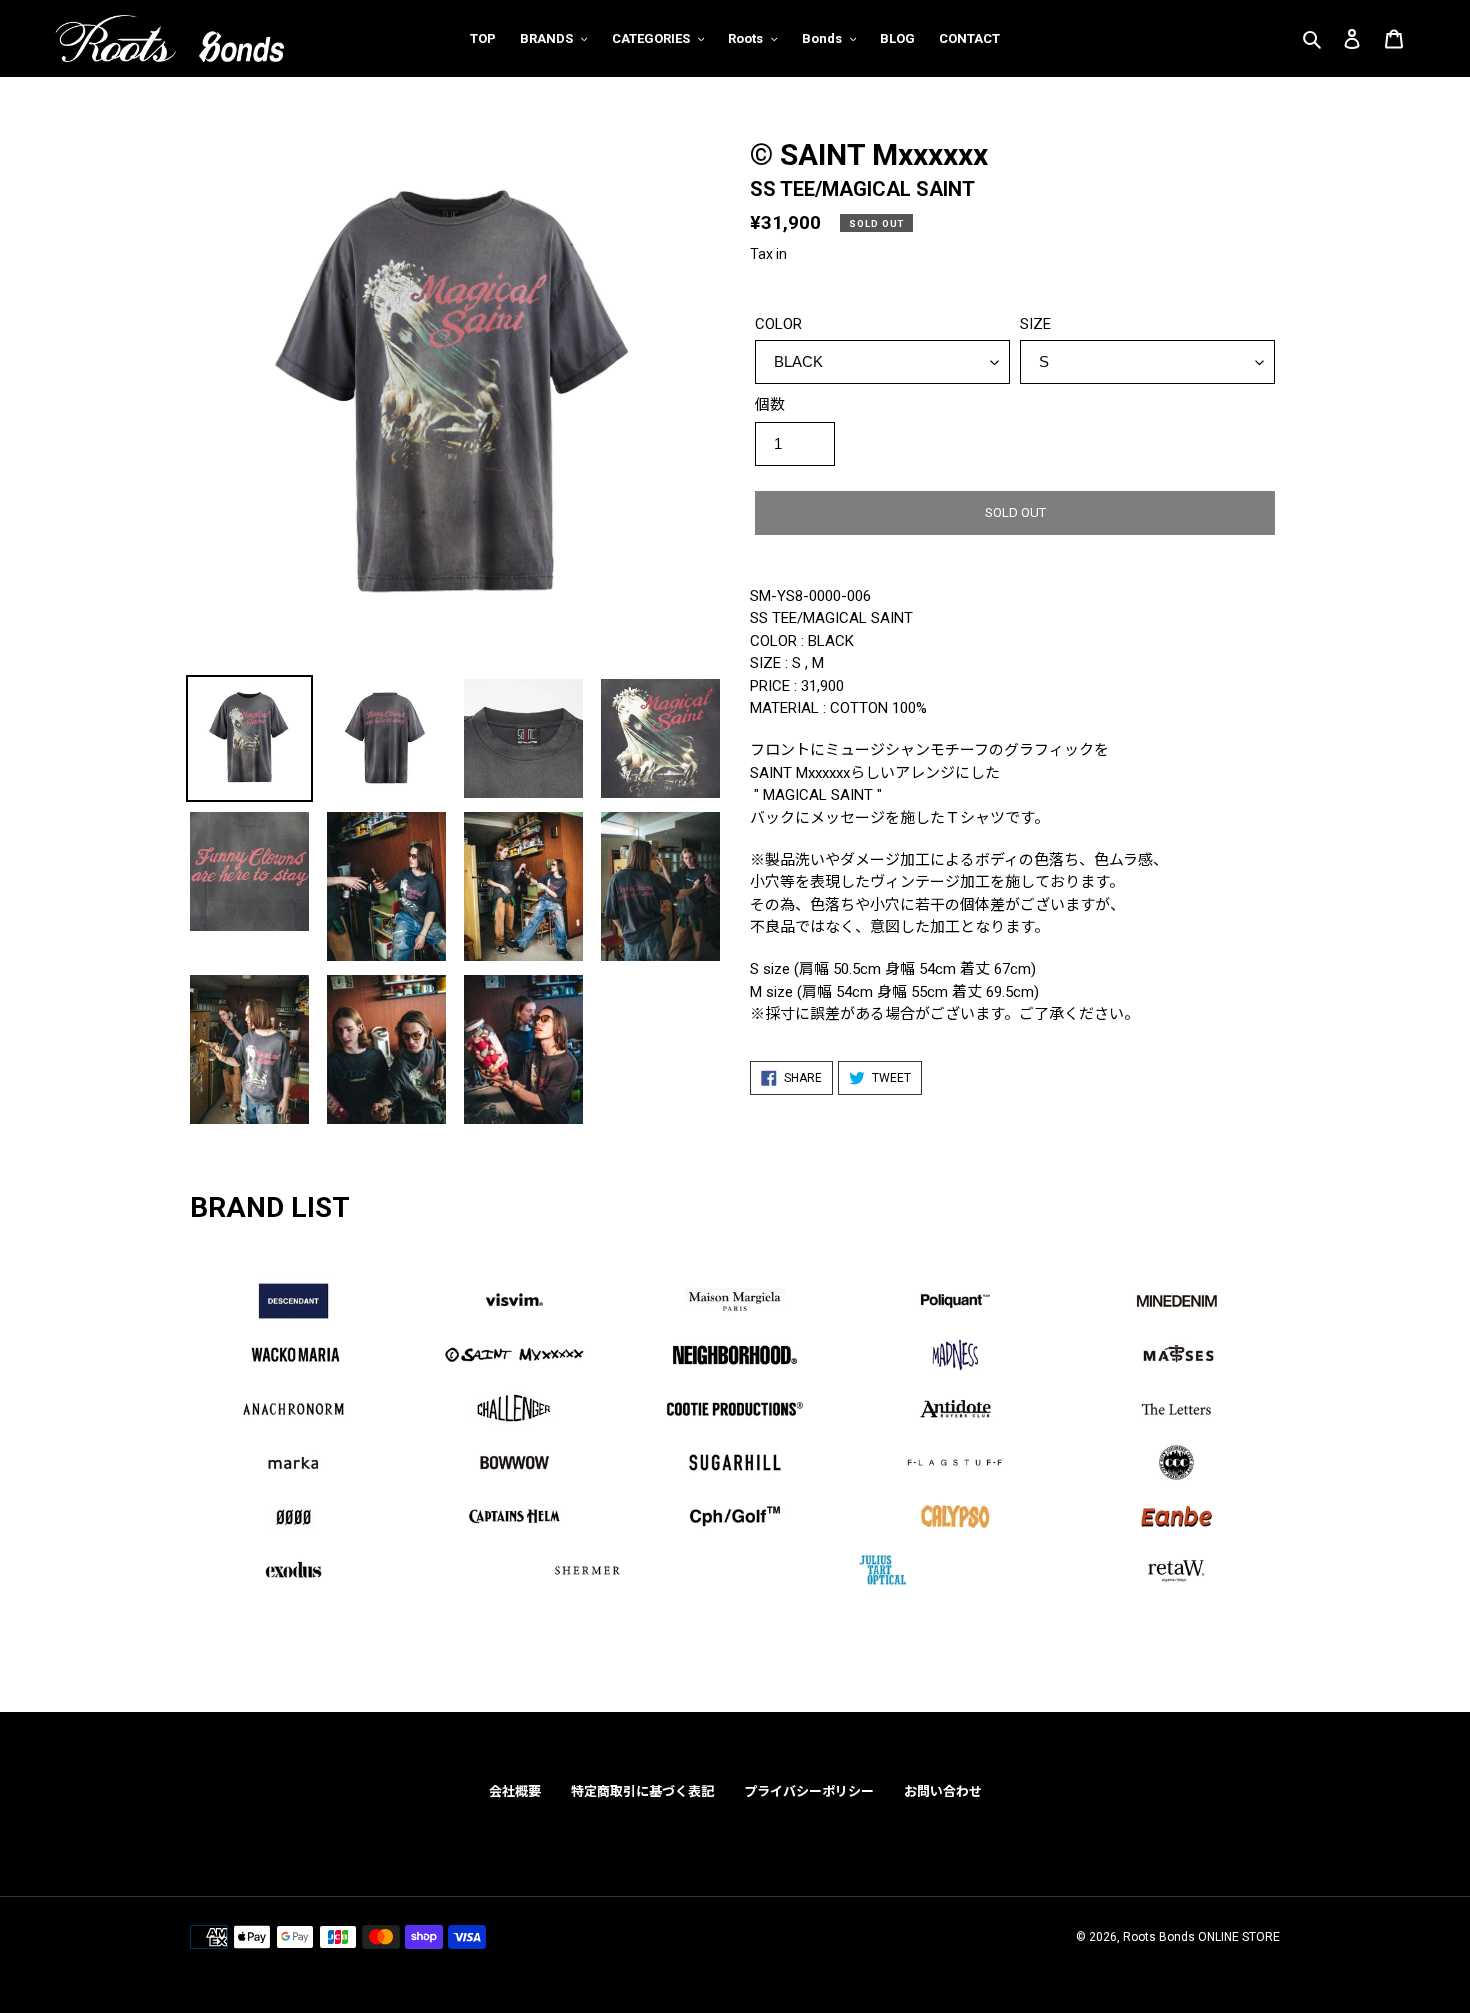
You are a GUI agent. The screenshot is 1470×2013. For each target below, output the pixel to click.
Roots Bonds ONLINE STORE (1201, 1937)
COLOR (778, 324)
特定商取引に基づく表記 (642, 1791)
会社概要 (515, 1791)
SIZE (1035, 324)
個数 (770, 405)
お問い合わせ (943, 1791)
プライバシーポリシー (809, 1791)
